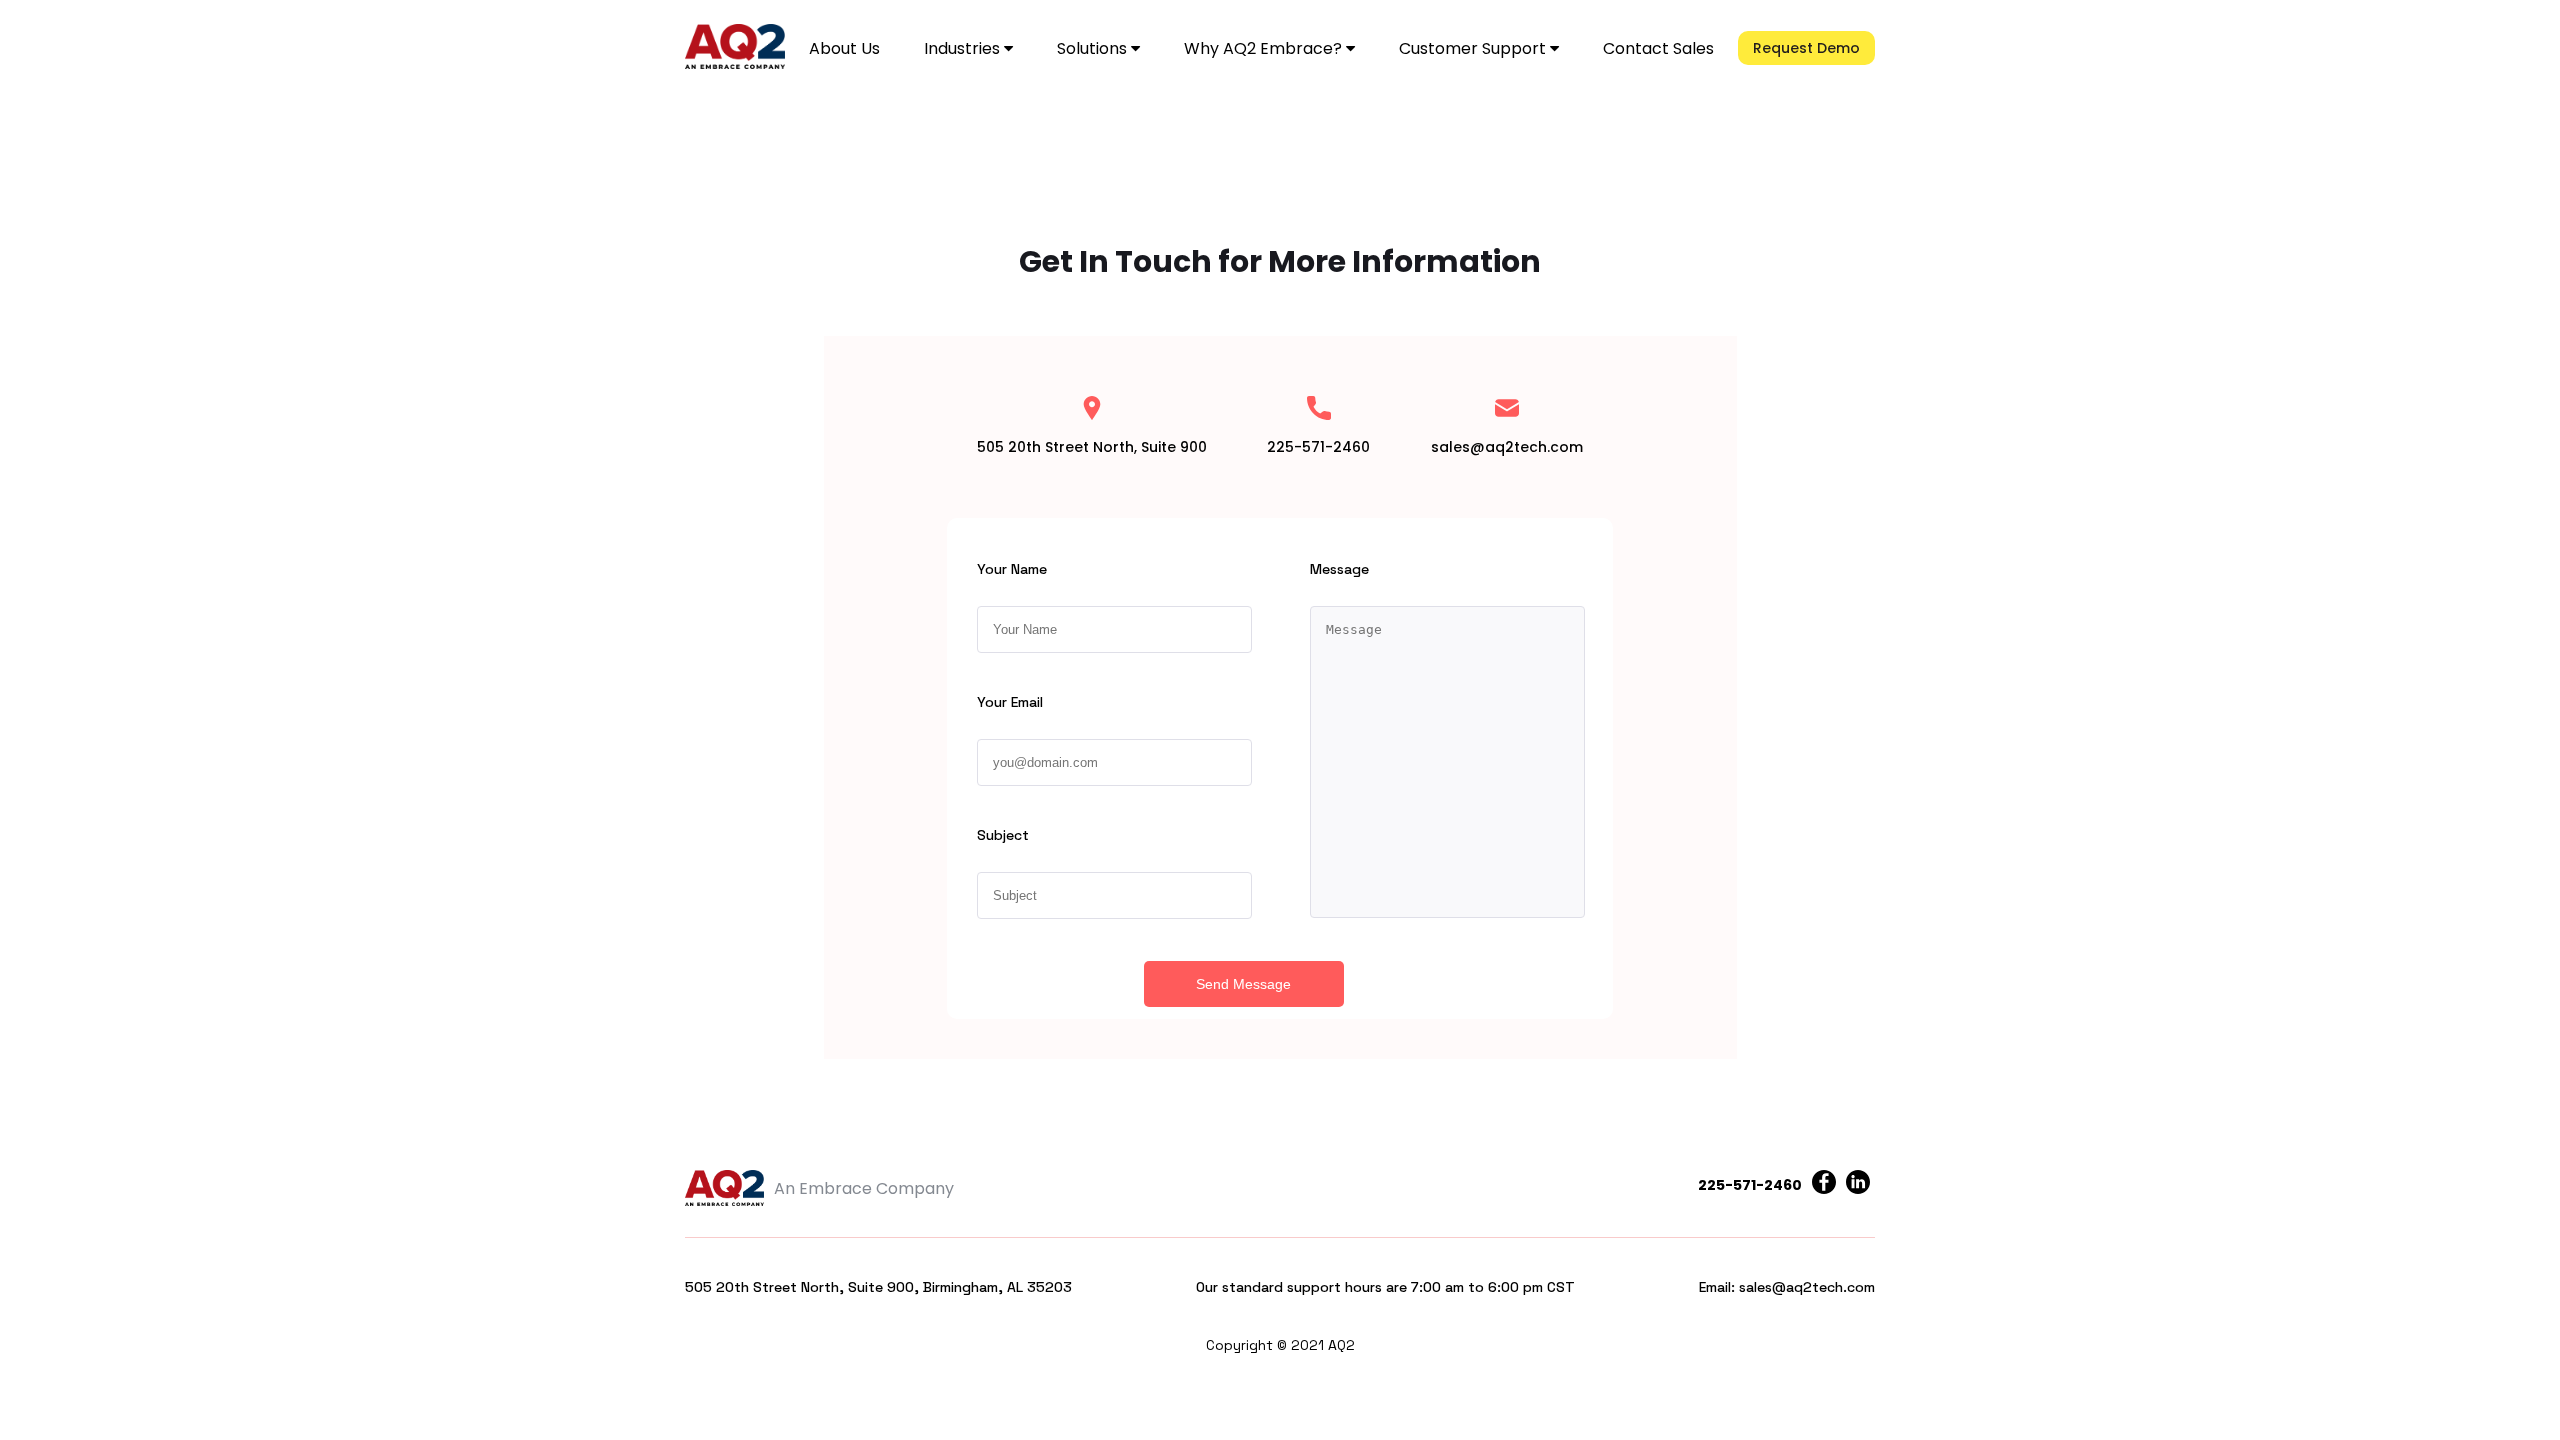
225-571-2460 (1750, 1185)
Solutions (1094, 48)
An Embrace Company (864, 1189)
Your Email (1010, 702)
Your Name (1012, 569)
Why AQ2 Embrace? (1265, 48)
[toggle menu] (1008, 48)
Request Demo (1806, 48)
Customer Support (1474, 48)
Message (1339, 569)
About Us (844, 48)
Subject (1003, 835)
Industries (964, 48)
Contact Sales (1658, 48)
